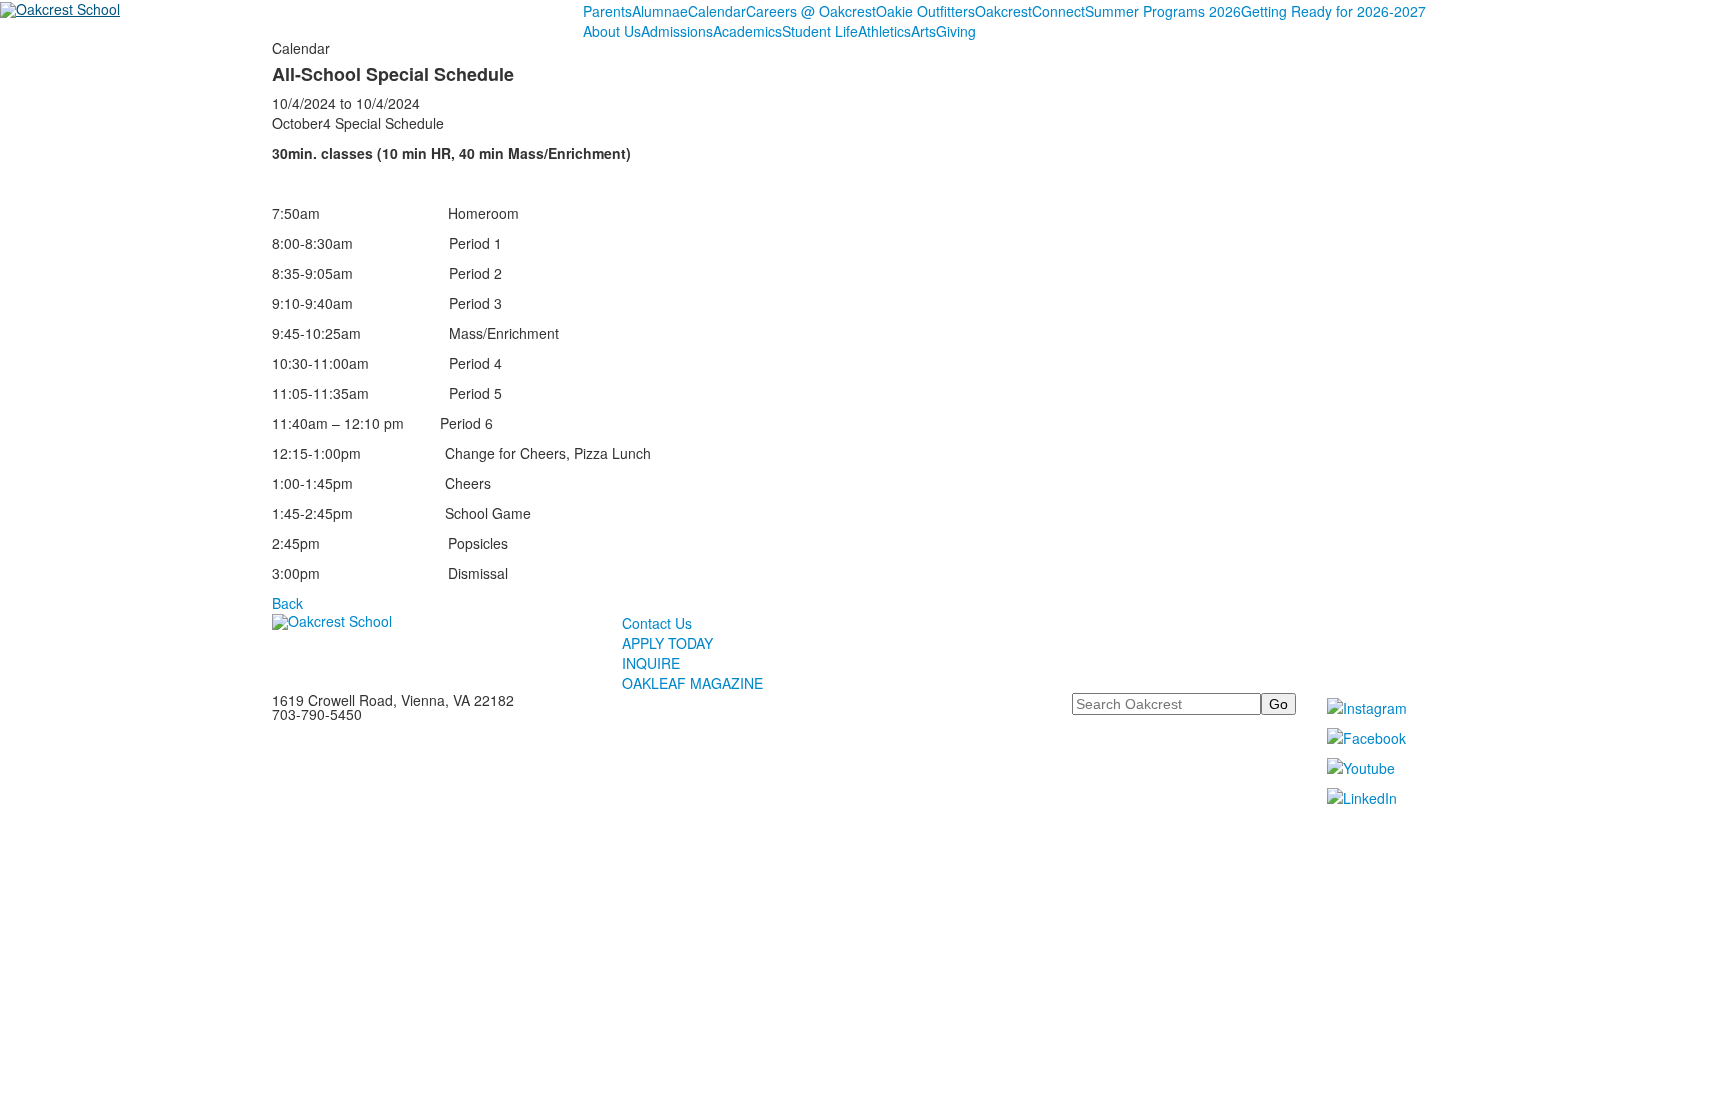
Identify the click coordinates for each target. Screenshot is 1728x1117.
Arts (923, 31)
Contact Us (657, 623)
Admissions (677, 31)
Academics (747, 31)
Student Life (820, 31)
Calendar (717, 11)
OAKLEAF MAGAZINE (692, 683)
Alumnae (660, 11)
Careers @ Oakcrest (811, 11)
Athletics (884, 31)
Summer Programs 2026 (1163, 11)
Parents (607, 11)
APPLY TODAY (667, 643)
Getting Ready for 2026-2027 (1333, 11)
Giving (956, 31)
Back (287, 603)
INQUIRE (651, 663)
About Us (612, 31)
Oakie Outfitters (925, 11)
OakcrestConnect (1030, 11)
